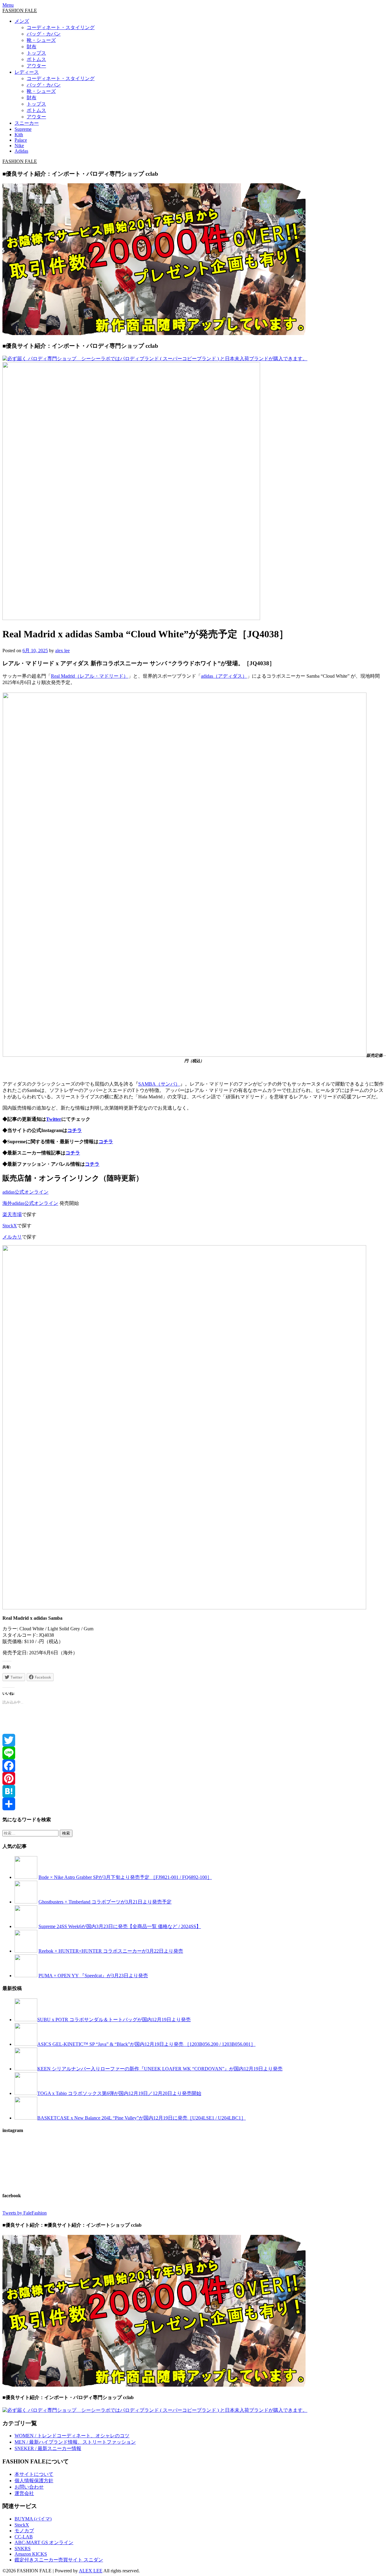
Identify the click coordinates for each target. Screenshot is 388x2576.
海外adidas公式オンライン (30, 1203)
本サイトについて (34, 2474)
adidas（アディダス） (224, 676)
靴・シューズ (41, 40)
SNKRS (23, 2549)
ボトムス (36, 59)
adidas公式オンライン (25, 1192)
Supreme (23, 129)
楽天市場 (12, 1214)
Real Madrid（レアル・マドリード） (90, 676)
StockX (10, 1226)
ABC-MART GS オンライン (44, 2542)
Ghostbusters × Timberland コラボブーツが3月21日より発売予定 (105, 1902)
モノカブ (24, 2531)
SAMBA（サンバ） (159, 1084)
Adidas (21, 151)
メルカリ (12, 1237)
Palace (21, 140)
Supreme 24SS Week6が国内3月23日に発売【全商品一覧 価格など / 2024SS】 (120, 1926)
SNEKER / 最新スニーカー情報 (48, 2448)
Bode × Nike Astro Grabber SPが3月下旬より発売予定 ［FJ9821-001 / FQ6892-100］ (125, 1877)
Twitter (54, 1119)
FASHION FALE (20, 10)
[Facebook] (194, 1766)
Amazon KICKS (31, 2554)
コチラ (75, 1130)
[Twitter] (194, 1740)
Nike (19, 146)
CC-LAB (24, 2537)
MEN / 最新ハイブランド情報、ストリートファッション (75, 2442)
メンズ (22, 21)
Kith (19, 135)
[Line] (194, 1753)
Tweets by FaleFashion (25, 2213)
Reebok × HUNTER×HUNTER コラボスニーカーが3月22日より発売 (111, 1951)
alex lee (62, 651)
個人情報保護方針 (34, 2481)
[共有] (194, 1804)
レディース (27, 72)
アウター (36, 66)
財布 (32, 47)
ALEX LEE (91, 2571)
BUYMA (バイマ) (33, 2519)
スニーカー (27, 123)
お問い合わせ (29, 2487)
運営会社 (24, 2493)
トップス (36, 53)
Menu (8, 5)
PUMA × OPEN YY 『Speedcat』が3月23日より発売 (93, 1976)
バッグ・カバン (44, 34)
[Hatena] (194, 1791)
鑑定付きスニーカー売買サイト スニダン (59, 2560)
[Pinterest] (194, 1778)
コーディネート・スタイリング (61, 27)
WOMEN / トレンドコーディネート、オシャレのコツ (72, 2436)
